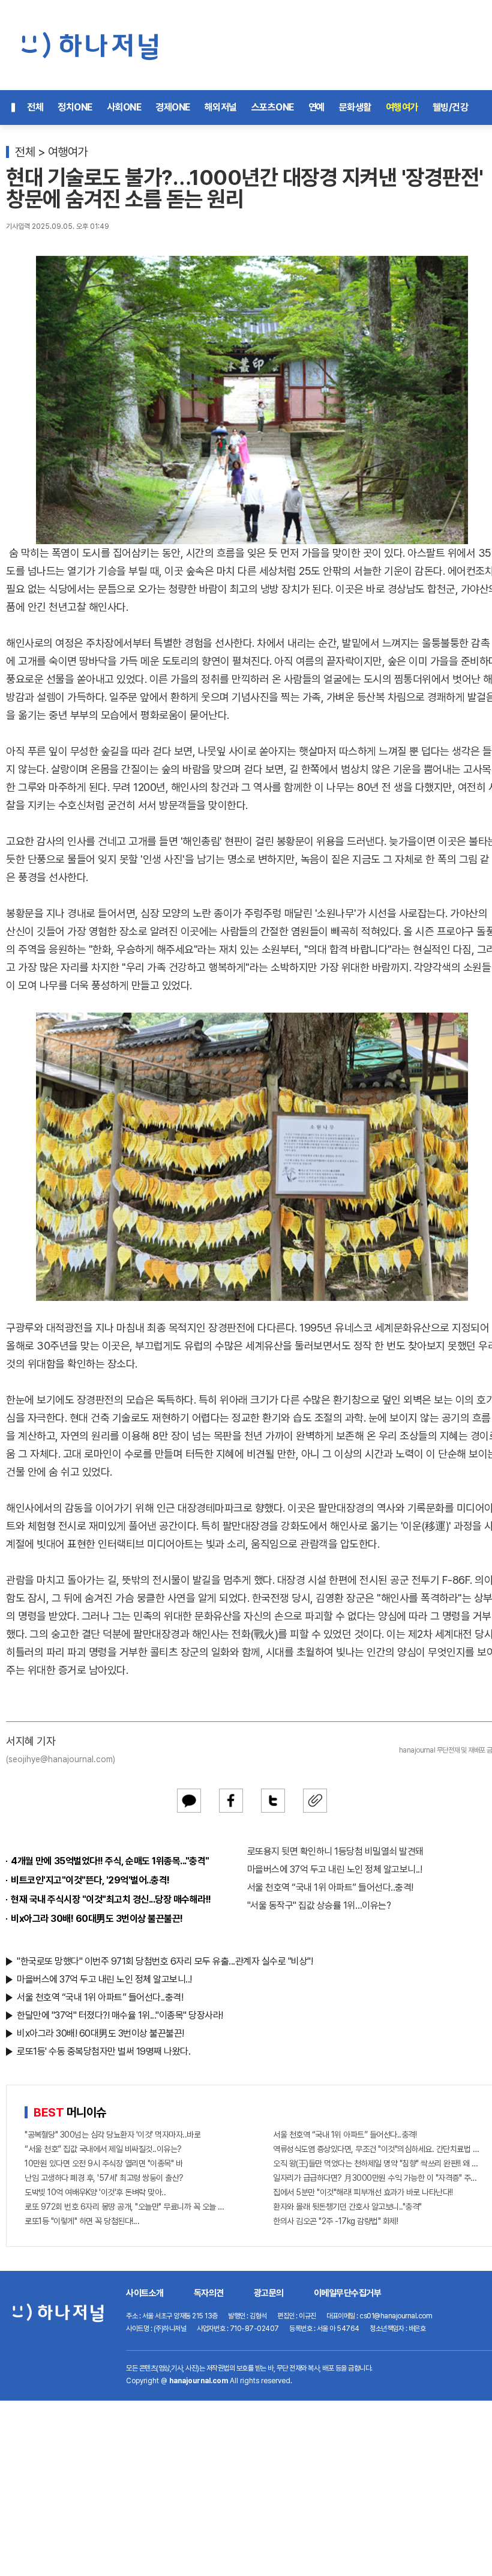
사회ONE (124, 107)
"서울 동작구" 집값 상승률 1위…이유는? (319, 1905)
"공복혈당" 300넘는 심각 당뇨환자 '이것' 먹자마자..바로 (112, 2135)
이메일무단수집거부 (348, 2293)
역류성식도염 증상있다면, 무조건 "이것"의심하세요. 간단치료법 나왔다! (376, 2149)
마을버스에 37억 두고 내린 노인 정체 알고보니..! (335, 1869)
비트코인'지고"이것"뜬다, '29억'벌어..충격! (90, 1880)
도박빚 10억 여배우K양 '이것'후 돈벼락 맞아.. (95, 2192)
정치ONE (75, 107)
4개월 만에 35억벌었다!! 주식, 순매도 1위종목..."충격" (110, 1861)
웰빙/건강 (451, 107)
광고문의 (269, 2293)
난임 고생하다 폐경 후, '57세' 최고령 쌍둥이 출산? (104, 2178)
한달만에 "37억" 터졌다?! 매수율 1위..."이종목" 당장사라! (120, 2015)
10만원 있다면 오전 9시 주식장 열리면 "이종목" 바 (103, 2163)
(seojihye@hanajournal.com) (61, 1759)
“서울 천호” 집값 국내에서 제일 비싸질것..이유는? (103, 2149)
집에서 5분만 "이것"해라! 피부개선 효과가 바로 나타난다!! (363, 2192)
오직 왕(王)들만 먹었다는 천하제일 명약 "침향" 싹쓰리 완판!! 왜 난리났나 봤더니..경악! (376, 2163)
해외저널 (221, 107)
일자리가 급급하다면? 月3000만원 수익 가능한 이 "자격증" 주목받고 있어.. (376, 2178)
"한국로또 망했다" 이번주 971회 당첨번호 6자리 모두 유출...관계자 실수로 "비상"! (165, 1961)
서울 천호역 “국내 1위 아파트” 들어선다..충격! (330, 1887)
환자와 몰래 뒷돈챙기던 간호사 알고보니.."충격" (347, 2207)
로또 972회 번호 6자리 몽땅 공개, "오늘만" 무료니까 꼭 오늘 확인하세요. (128, 2207)
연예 (316, 107)
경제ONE (173, 107)
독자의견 (209, 2293)
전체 (35, 107)
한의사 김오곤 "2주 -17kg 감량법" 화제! (335, 2221)
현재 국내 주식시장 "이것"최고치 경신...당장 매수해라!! (111, 1899)
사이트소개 (145, 2293)
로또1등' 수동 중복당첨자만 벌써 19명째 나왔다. (103, 2051)
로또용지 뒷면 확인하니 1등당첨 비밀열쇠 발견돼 (335, 1851)
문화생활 (355, 107)
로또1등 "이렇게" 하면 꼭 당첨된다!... (82, 2221)
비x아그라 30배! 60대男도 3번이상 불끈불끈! (97, 1919)
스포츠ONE (273, 107)
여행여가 (402, 107)
